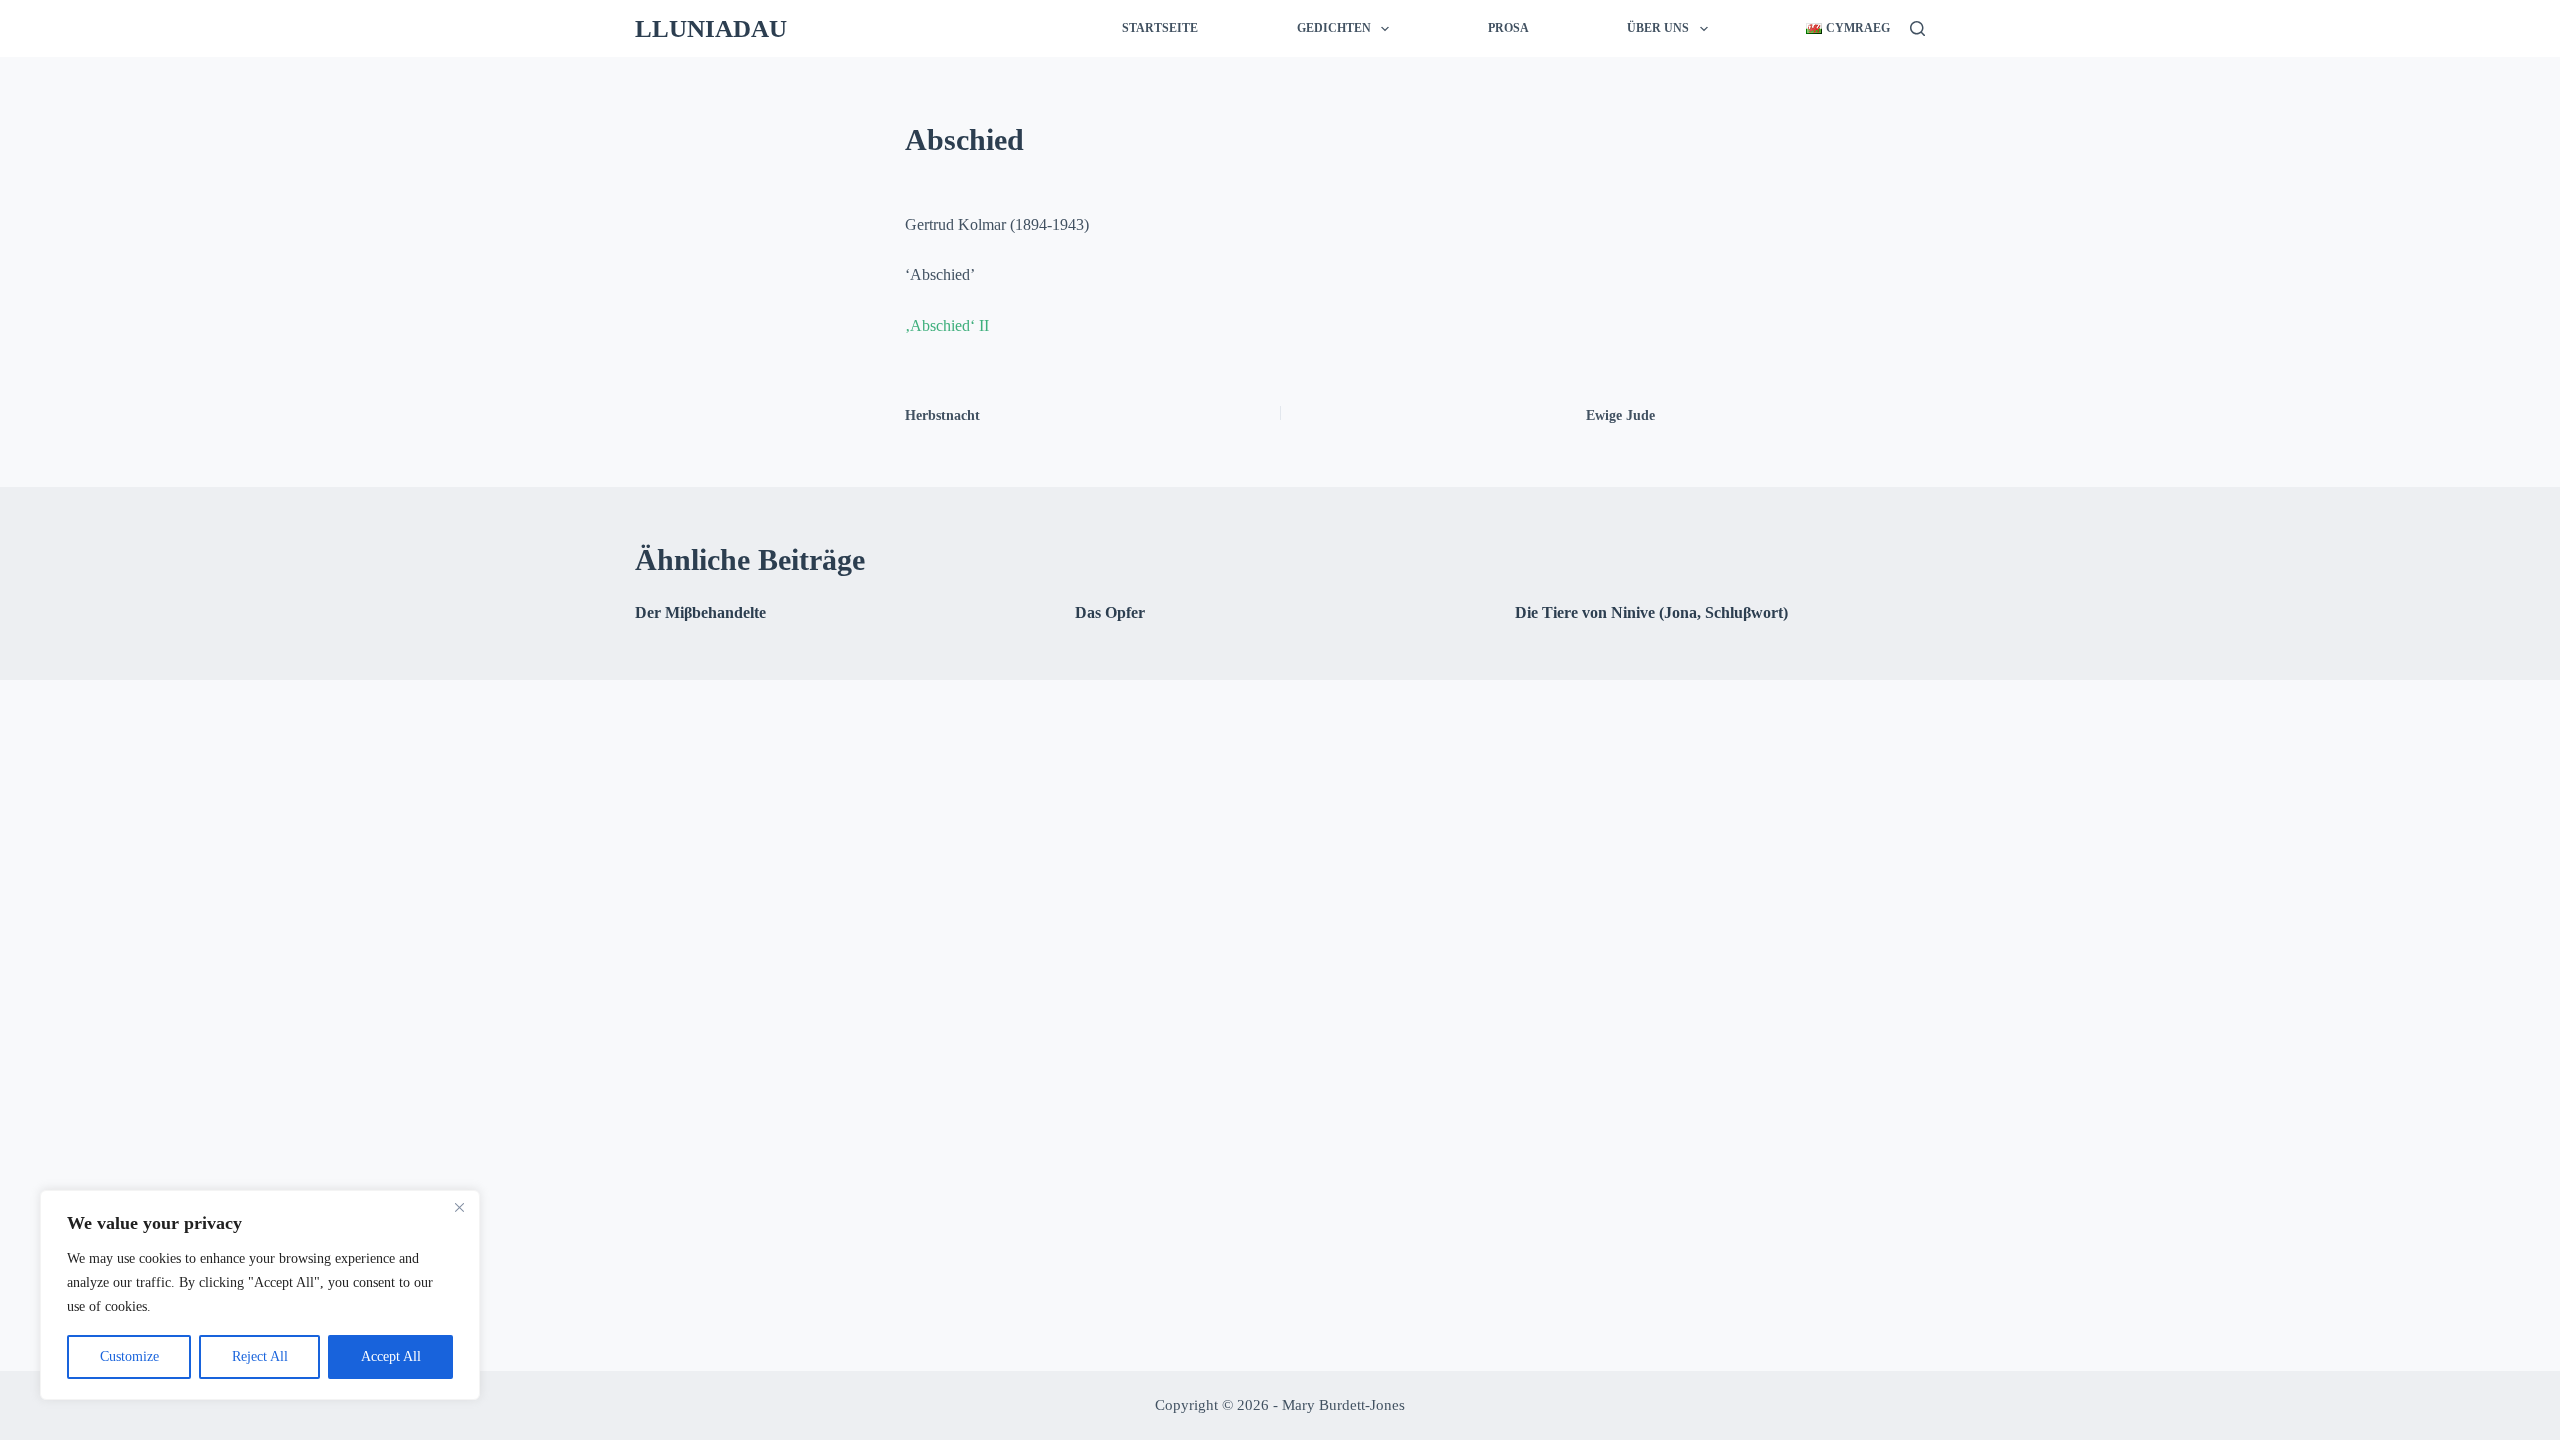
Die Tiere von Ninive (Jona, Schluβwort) (1651, 612)
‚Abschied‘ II (947, 325)
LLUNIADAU (711, 28)
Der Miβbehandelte (700, 612)
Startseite (1160, 28)
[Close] (459, 1207)
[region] (260, 1295)
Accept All (391, 1356)
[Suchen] (1917, 28)
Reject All (260, 1356)
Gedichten (1334, 28)
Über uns (1658, 28)
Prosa (1508, 28)
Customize (129, 1356)
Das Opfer (1110, 612)
